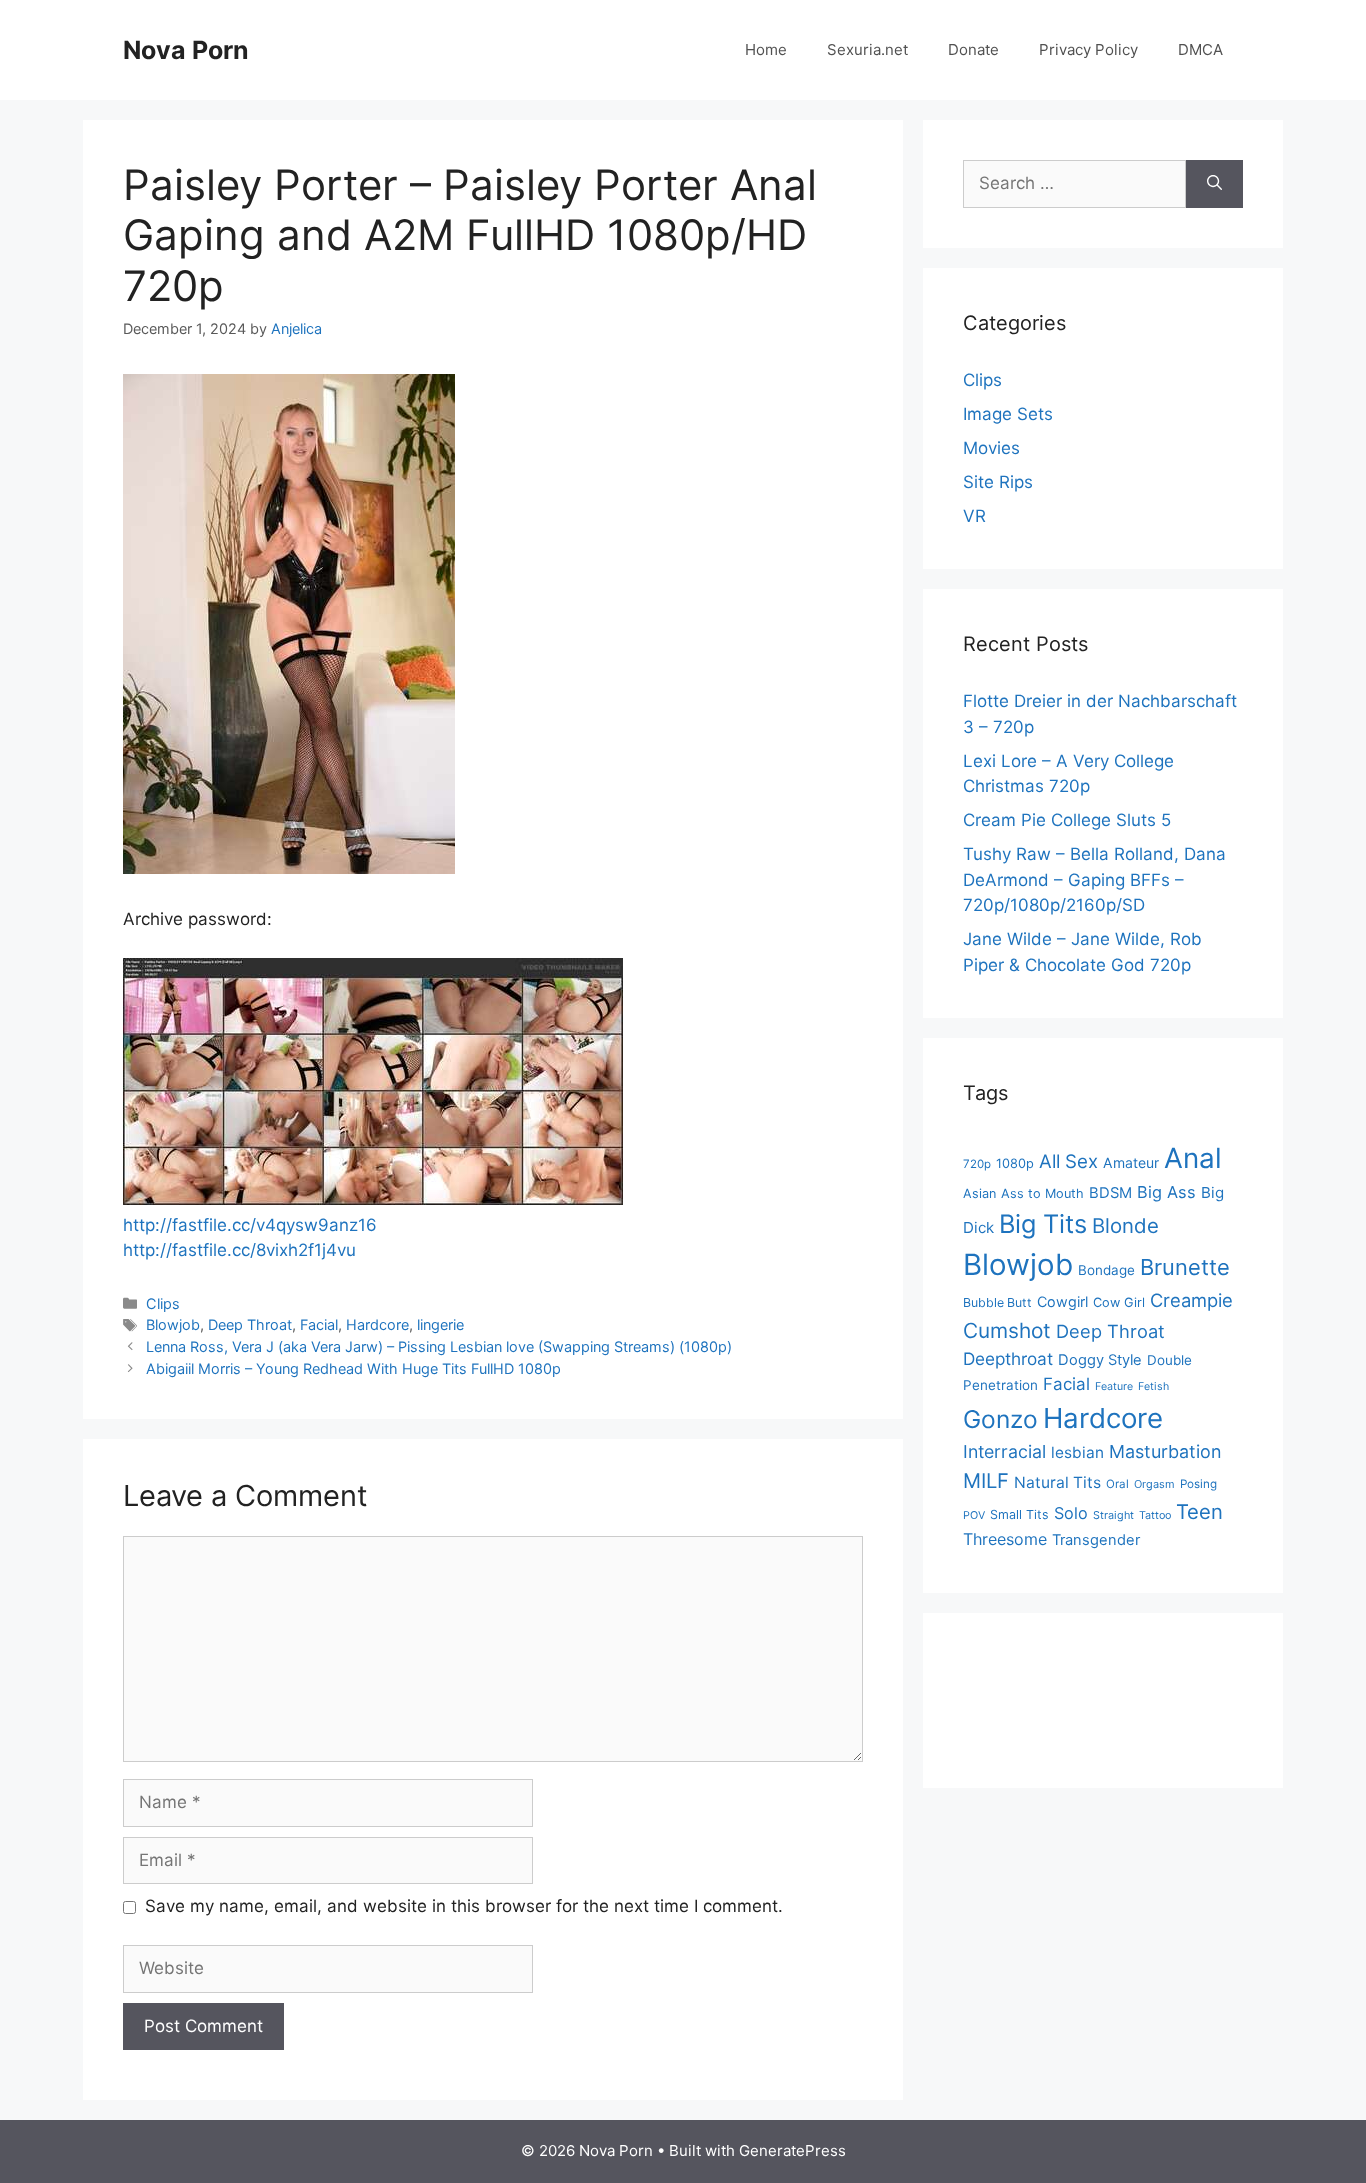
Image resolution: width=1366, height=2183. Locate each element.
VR (974, 516)
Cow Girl (1119, 1302)
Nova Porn (186, 50)
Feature (1114, 1386)
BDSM (1110, 1193)
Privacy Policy (1088, 49)
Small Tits (1019, 1514)
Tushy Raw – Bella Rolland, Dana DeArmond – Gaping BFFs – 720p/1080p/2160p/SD (1094, 879)
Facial (319, 1324)
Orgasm (1154, 1484)
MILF (986, 1480)
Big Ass (1166, 1192)
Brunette (1185, 1267)
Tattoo (1155, 1515)
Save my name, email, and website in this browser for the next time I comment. (464, 1906)
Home (766, 49)
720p (977, 1164)
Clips (163, 1303)
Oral (1117, 1484)
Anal (1193, 1158)
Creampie (1191, 1300)
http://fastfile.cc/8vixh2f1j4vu (239, 1250)
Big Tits (1043, 1223)
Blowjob (173, 1324)
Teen (1199, 1511)
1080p (1015, 1163)
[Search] (1214, 184)
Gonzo (1000, 1419)
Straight (1113, 1515)
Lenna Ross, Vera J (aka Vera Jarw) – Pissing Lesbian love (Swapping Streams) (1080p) (439, 1346)
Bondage (1106, 1270)
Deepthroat (1008, 1358)
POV (974, 1515)
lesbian (1077, 1452)
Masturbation (1165, 1451)
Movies (991, 448)
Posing (1198, 1484)
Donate (973, 49)
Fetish (1153, 1386)
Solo (1071, 1513)
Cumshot (1007, 1330)
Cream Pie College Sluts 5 (1067, 820)
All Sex (1068, 1161)
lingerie (440, 1324)
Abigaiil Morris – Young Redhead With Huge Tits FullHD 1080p (353, 1368)
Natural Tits (1057, 1482)
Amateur (1131, 1162)
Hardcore (377, 1324)
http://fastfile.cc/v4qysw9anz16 (250, 1225)
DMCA (1200, 49)
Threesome (1005, 1539)
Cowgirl (1062, 1301)
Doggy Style (1100, 1360)
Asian (979, 1193)
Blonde (1125, 1225)
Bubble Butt (997, 1302)
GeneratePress (792, 2150)
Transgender (1096, 1540)
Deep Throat (250, 1324)
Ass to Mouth (1042, 1193)
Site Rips (998, 482)
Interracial (1004, 1451)
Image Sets (1008, 414)
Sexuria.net (867, 49)
